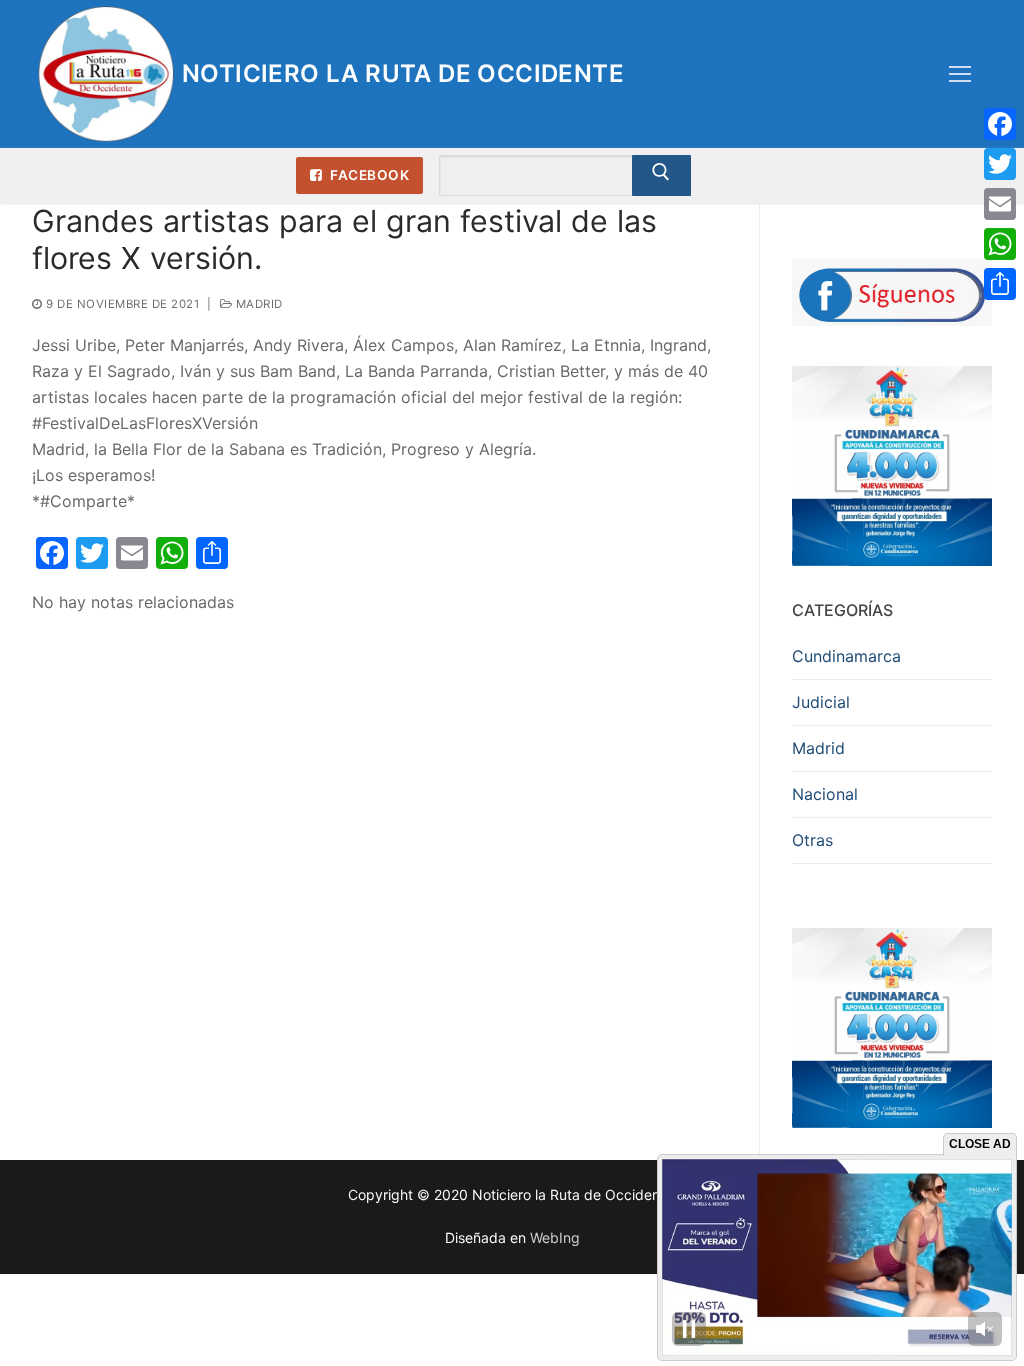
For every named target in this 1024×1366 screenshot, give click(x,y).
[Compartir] (1000, 284)
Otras (812, 840)
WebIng (555, 1237)
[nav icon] (960, 74)
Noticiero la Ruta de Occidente (403, 73)
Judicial (821, 702)
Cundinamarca (846, 656)
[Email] (1000, 204)
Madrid (257, 304)
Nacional (825, 794)
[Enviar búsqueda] (662, 176)
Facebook (368, 175)
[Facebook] (1000, 124)
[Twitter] (1000, 164)
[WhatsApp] (1000, 244)
